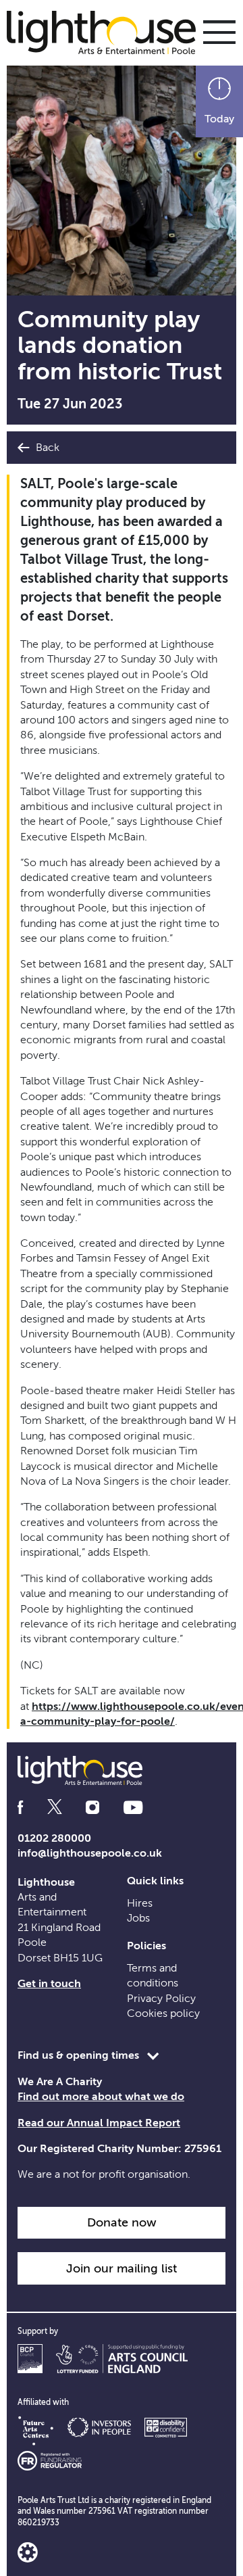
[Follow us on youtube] (133, 1808)
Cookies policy (163, 2013)
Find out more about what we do (101, 2097)
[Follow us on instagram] (92, 1808)
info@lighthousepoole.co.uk (90, 1853)
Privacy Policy (161, 1999)
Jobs (138, 1918)
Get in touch (49, 1984)
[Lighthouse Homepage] (108, 32)
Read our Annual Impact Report (99, 2123)
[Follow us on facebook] (20, 1808)
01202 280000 (54, 1838)
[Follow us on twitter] (55, 1808)
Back (46, 448)
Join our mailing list (122, 2268)
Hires (140, 1903)
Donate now (122, 2222)
